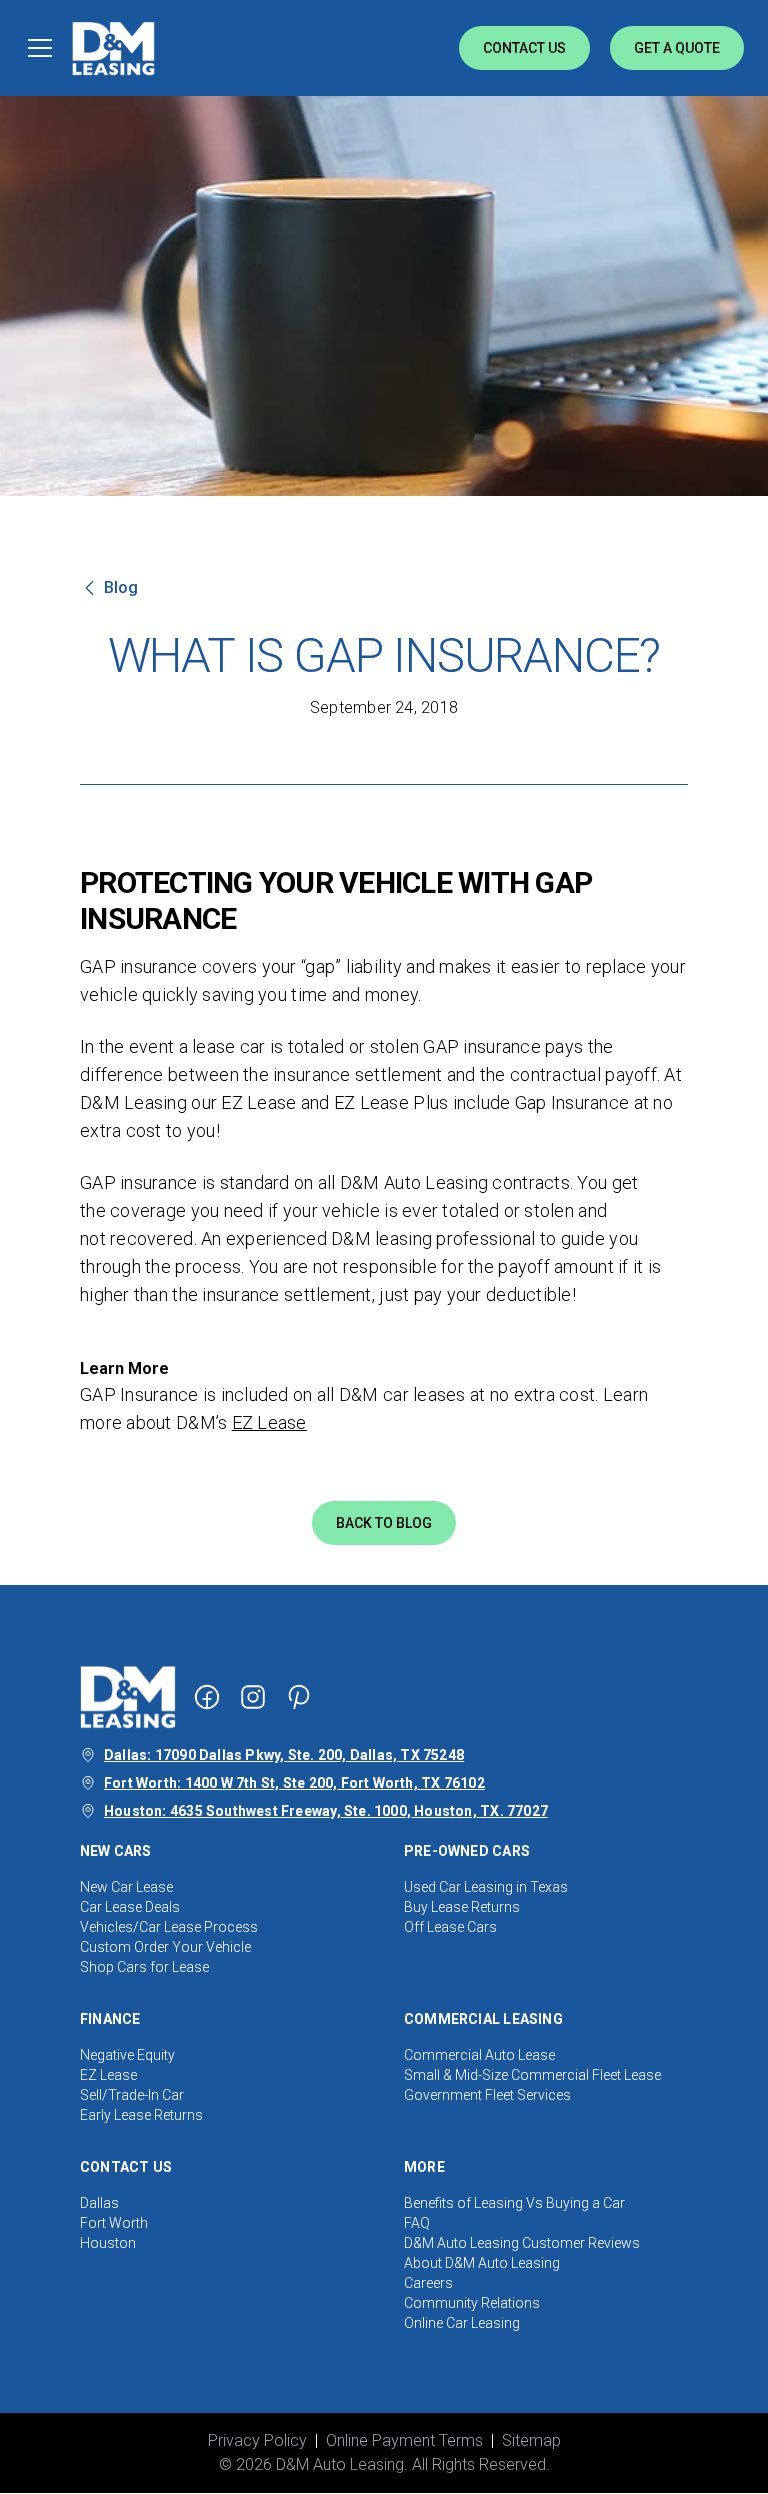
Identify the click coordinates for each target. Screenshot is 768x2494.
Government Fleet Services (487, 2095)
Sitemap (531, 2440)
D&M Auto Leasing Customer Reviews (522, 2243)
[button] (384, 1369)
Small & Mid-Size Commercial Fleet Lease (532, 2075)
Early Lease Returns (141, 2115)
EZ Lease (269, 1422)
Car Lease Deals (130, 1907)
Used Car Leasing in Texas (486, 1887)
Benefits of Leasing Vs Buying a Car (514, 2203)
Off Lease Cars (450, 1927)
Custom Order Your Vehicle (165, 1947)
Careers (428, 2283)
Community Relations (472, 2303)
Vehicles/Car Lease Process (169, 1927)
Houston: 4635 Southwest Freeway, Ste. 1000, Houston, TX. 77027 (326, 1811)
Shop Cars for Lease (144, 1967)
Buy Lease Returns (462, 1907)
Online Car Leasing (462, 2323)
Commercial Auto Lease (479, 2055)
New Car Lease (126, 1887)
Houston (108, 2243)
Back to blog (384, 1523)
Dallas (99, 2203)
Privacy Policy (257, 2440)
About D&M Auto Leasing (482, 2263)
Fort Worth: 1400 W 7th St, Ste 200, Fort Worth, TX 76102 (294, 1783)
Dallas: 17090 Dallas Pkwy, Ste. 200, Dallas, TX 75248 (284, 1755)
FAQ (417, 2223)
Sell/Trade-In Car (132, 2095)
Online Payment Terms (404, 2440)
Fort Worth (114, 2223)
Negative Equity (127, 2055)
